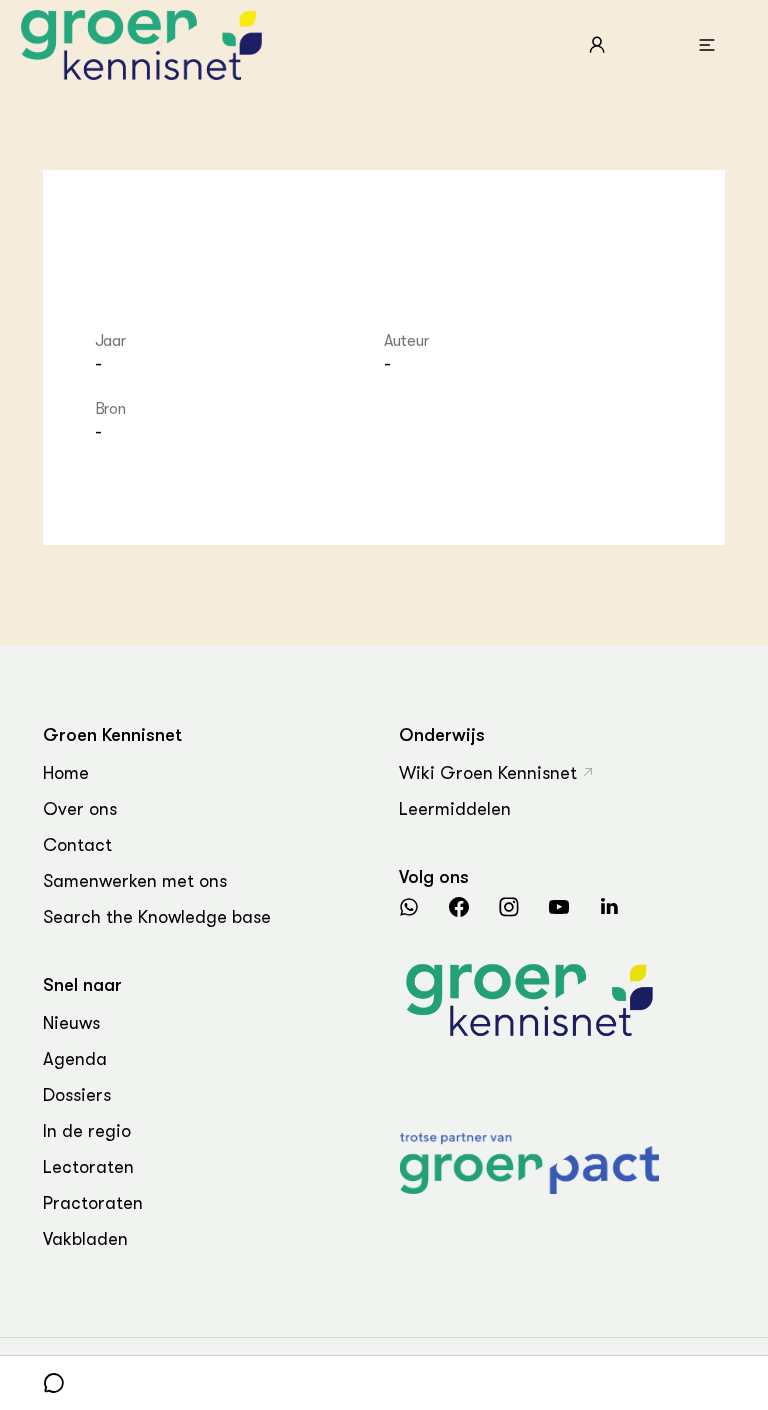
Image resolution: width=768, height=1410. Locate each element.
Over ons (80, 809)
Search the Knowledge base (157, 917)
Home (66, 773)
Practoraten (93, 1203)
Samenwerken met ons (135, 881)
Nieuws (71, 1023)
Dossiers (77, 1095)
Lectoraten (88, 1167)
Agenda (75, 1059)
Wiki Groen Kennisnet (488, 773)
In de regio (87, 1131)
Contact (77, 845)
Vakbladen (85, 1239)
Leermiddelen (455, 809)
